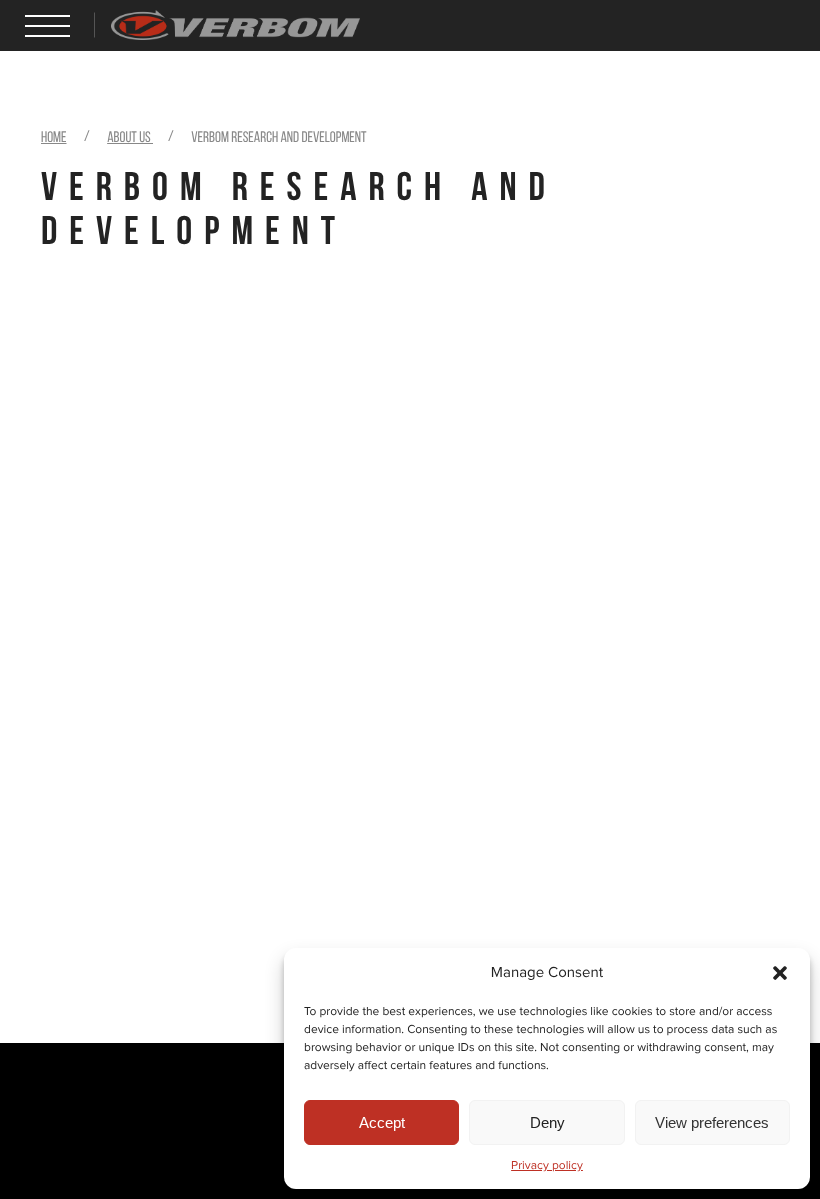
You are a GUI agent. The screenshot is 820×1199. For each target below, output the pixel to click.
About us (130, 138)
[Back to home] (235, 17)
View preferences (712, 1122)
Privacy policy (547, 1166)
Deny (547, 1122)
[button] (780, 973)
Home (54, 138)
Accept (382, 1122)
